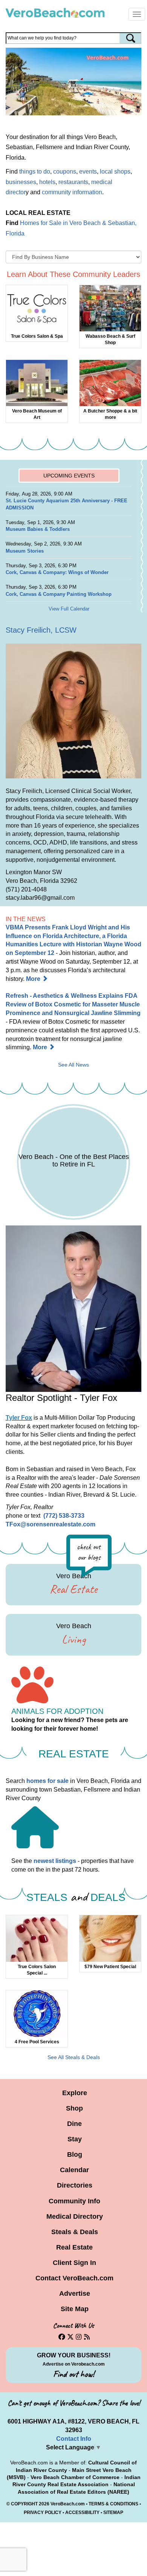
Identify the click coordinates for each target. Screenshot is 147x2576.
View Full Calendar (69, 609)
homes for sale (47, 1781)
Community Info (74, 2201)
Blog (75, 2154)
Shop (74, 2108)
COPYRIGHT (24, 2504)
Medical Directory (75, 2216)
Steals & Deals (75, 2232)
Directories (75, 2185)
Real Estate (74, 2247)
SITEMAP (113, 2513)
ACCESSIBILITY (82, 2513)
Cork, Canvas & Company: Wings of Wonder (57, 572)
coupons (65, 171)
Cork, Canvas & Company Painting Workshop (59, 594)
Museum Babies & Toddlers (38, 529)
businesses (21, 182)
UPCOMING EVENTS (69, 476)
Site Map (75, 2309)
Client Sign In (74, 2263)
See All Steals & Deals (74, 2057)
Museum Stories (25, 551)
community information (72, 192)
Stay (75, 2139)
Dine (74, 2124)
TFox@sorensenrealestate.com (51, 1524)
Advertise (75, 2293)
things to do (35, 171)
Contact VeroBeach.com (74, 2278)
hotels (47, 182)
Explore (75, 2093)
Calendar (74, 2170)
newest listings (55, 1861)
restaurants (73, 182)
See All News (73, 1065)
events (88, 171)
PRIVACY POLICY (43, 2513)
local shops (115, 171)
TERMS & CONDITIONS (113, 2504)
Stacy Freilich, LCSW (41, 630)
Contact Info (74, 2439)
